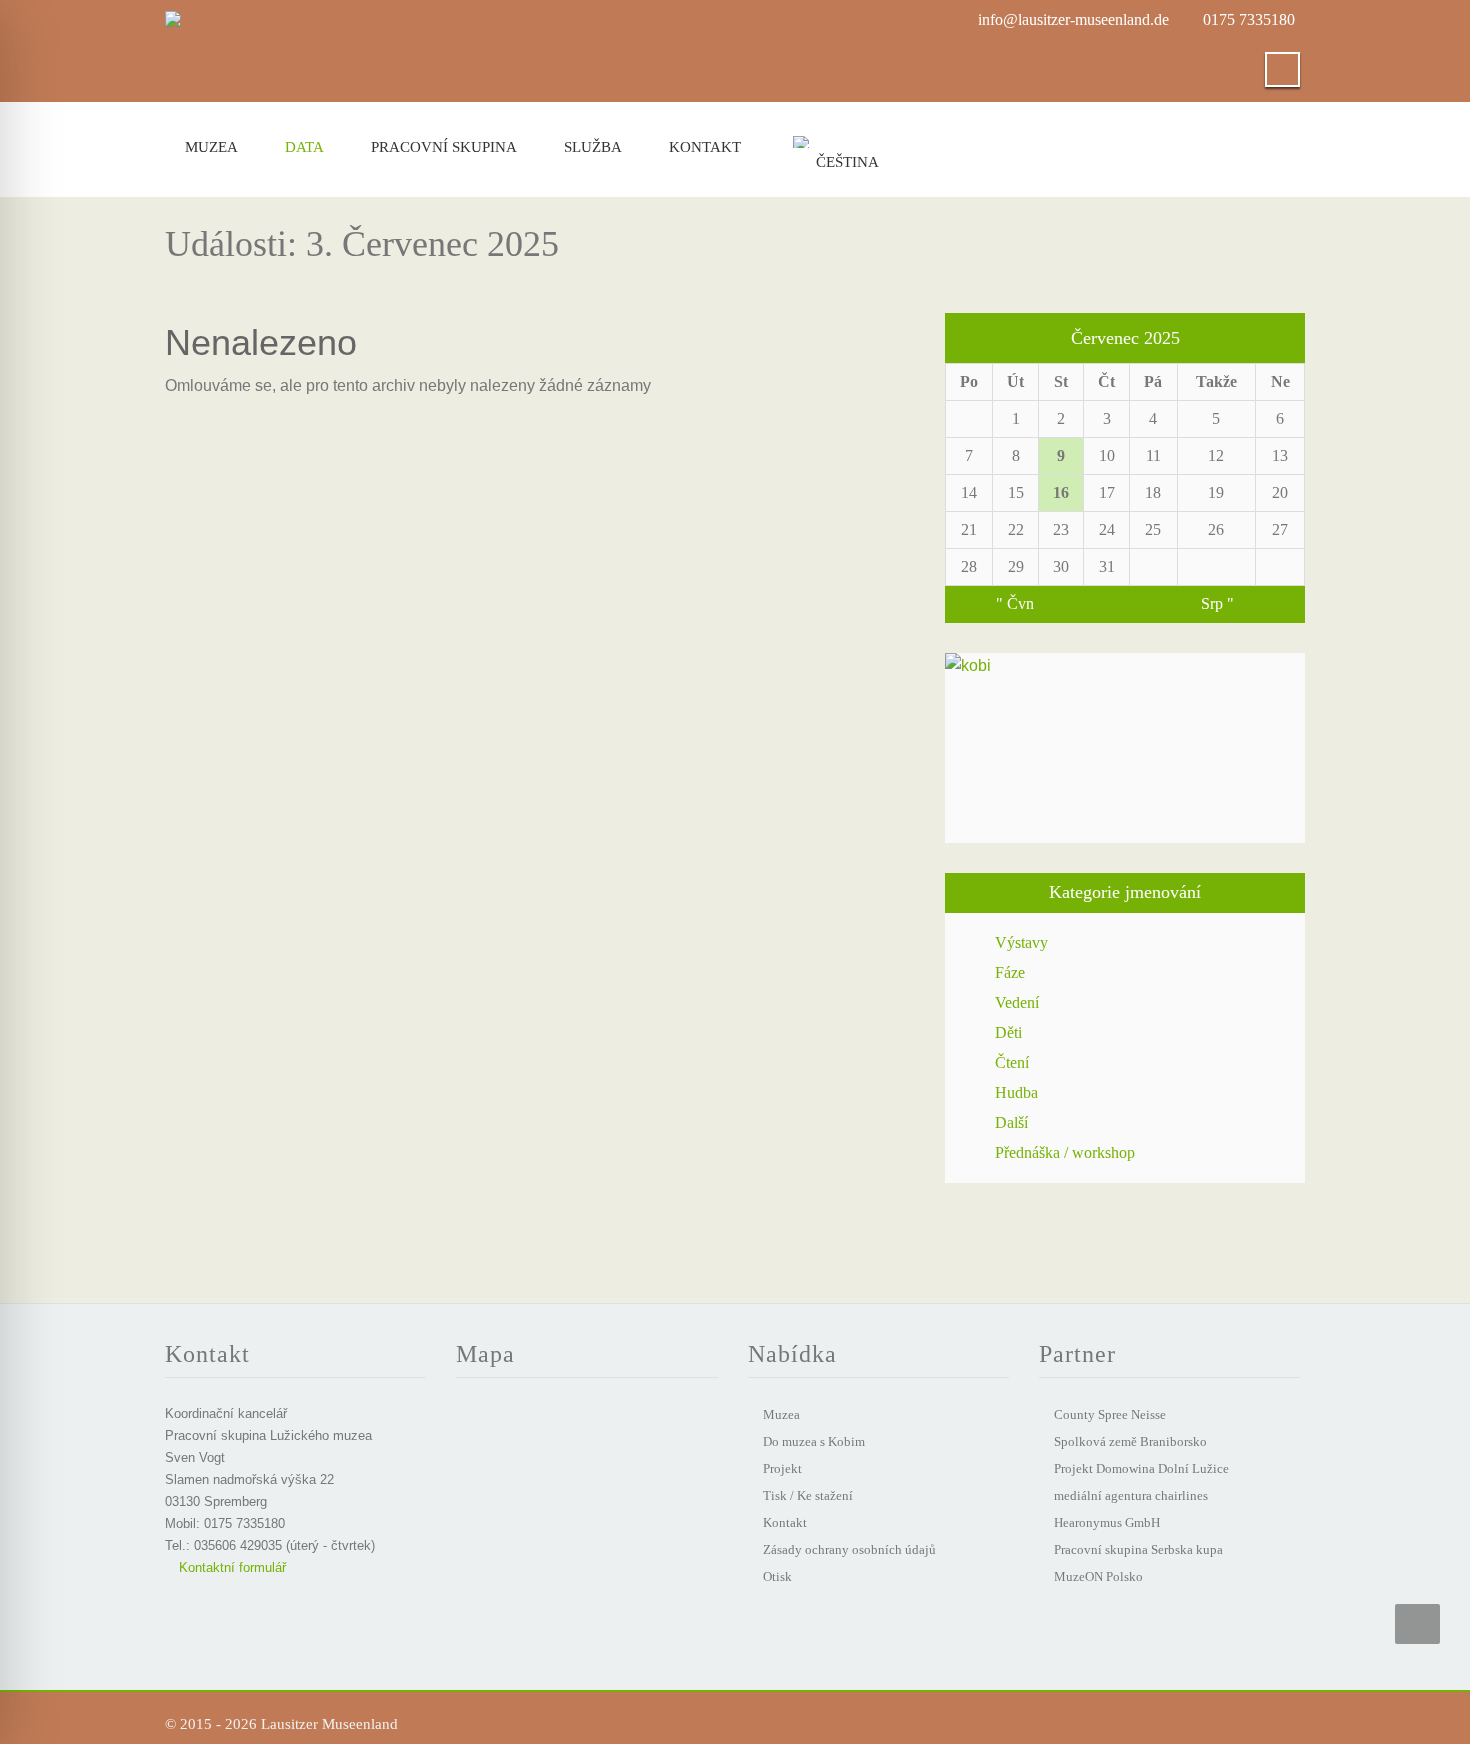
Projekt (782, 1468)
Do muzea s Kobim (814, 1441)
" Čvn (1015, 603)
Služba (593, 147)
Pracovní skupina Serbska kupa (1138, 1549)
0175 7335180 (1249, 19)
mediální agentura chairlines (1131, 1495)
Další (1011, 1122)
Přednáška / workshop (1065, 1152)
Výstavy (1021, 942)
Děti (1008, 1032)
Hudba (1016, 1092)
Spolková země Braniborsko (1130, 1441)
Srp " (1217, 603)
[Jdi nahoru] (1417, 1624)
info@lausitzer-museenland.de (1073, 19)
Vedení (1017, 1002)
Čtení (1012, 1062)
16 (1061, 492)
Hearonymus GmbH (1107, 1522)
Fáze (1010, 972)
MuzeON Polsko (1098, 1576)
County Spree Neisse (1110, 1414)
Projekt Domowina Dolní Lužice (1141, 1468)
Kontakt (705, 147)
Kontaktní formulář (230, 1567)
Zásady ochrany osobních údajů (849, 1549)
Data (304, 147)
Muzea (211, 147)
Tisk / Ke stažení (808, 1495)
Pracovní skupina (444, 147)
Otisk (777, 1576)
